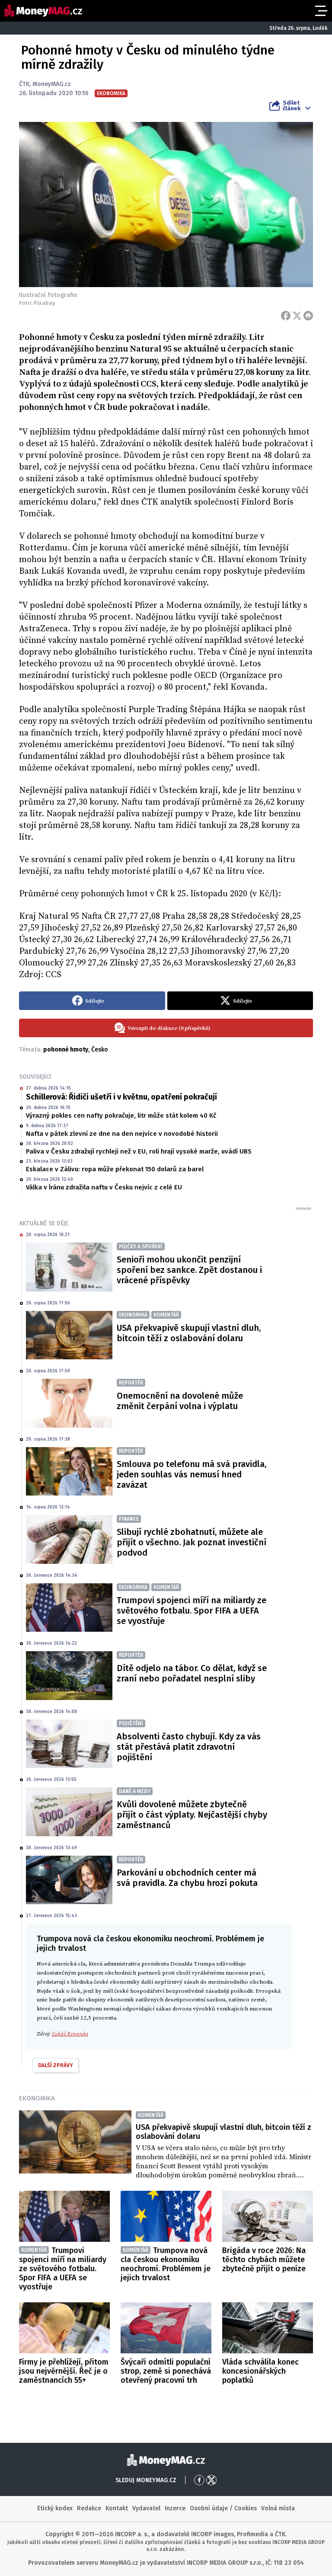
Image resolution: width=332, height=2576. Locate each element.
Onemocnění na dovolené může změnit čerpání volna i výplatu (180, 1401)
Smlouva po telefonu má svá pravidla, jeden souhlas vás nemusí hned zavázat (192, 1474)
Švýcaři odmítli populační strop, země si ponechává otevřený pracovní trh (166, 2371)
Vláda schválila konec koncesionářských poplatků (260, 2371)
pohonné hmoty (66, 1050)
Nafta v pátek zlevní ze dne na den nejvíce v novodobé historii (122, 1134)
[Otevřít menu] (320, 11)
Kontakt (117, 2508)
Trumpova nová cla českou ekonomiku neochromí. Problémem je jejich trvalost (166, 2264)
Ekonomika (37, 2098)
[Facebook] (286, 316)
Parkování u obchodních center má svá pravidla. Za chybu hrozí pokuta (187, 1878)
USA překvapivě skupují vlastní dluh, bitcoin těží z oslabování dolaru (189, 1333)
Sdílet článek (292, 105)
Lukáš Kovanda (70, 2034)
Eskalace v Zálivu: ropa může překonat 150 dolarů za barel (115, 1169)
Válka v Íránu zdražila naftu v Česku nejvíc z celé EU (104, 1187)
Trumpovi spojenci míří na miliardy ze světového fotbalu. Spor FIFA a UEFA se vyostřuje (192, 1611)
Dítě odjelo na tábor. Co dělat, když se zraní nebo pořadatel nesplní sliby (192, 1673)
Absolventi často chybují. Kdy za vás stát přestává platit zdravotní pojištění (189, 1747)
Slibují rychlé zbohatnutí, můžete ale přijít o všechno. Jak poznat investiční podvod (192, 1542)
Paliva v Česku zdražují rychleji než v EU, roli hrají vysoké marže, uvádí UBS (139, 1151)
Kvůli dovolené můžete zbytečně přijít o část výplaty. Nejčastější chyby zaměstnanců (192, 1815)
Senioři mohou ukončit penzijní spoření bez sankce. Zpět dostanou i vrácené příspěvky (189, 1270)
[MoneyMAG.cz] (43, 11)
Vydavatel (146, 2508)
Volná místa (278, 2508)
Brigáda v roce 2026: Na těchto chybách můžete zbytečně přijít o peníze (264, 2260)
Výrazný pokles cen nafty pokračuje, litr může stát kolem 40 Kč (121, 1115)
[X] (297, 316)
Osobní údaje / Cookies (223, 2508)
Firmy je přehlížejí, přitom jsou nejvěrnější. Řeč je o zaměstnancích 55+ (64, 2371)
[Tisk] (308, 316)
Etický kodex (55, 2508)
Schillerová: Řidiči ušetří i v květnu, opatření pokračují (121, 1097)
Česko (100, 1050)
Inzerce (175, 2508)
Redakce (89, 2508)
